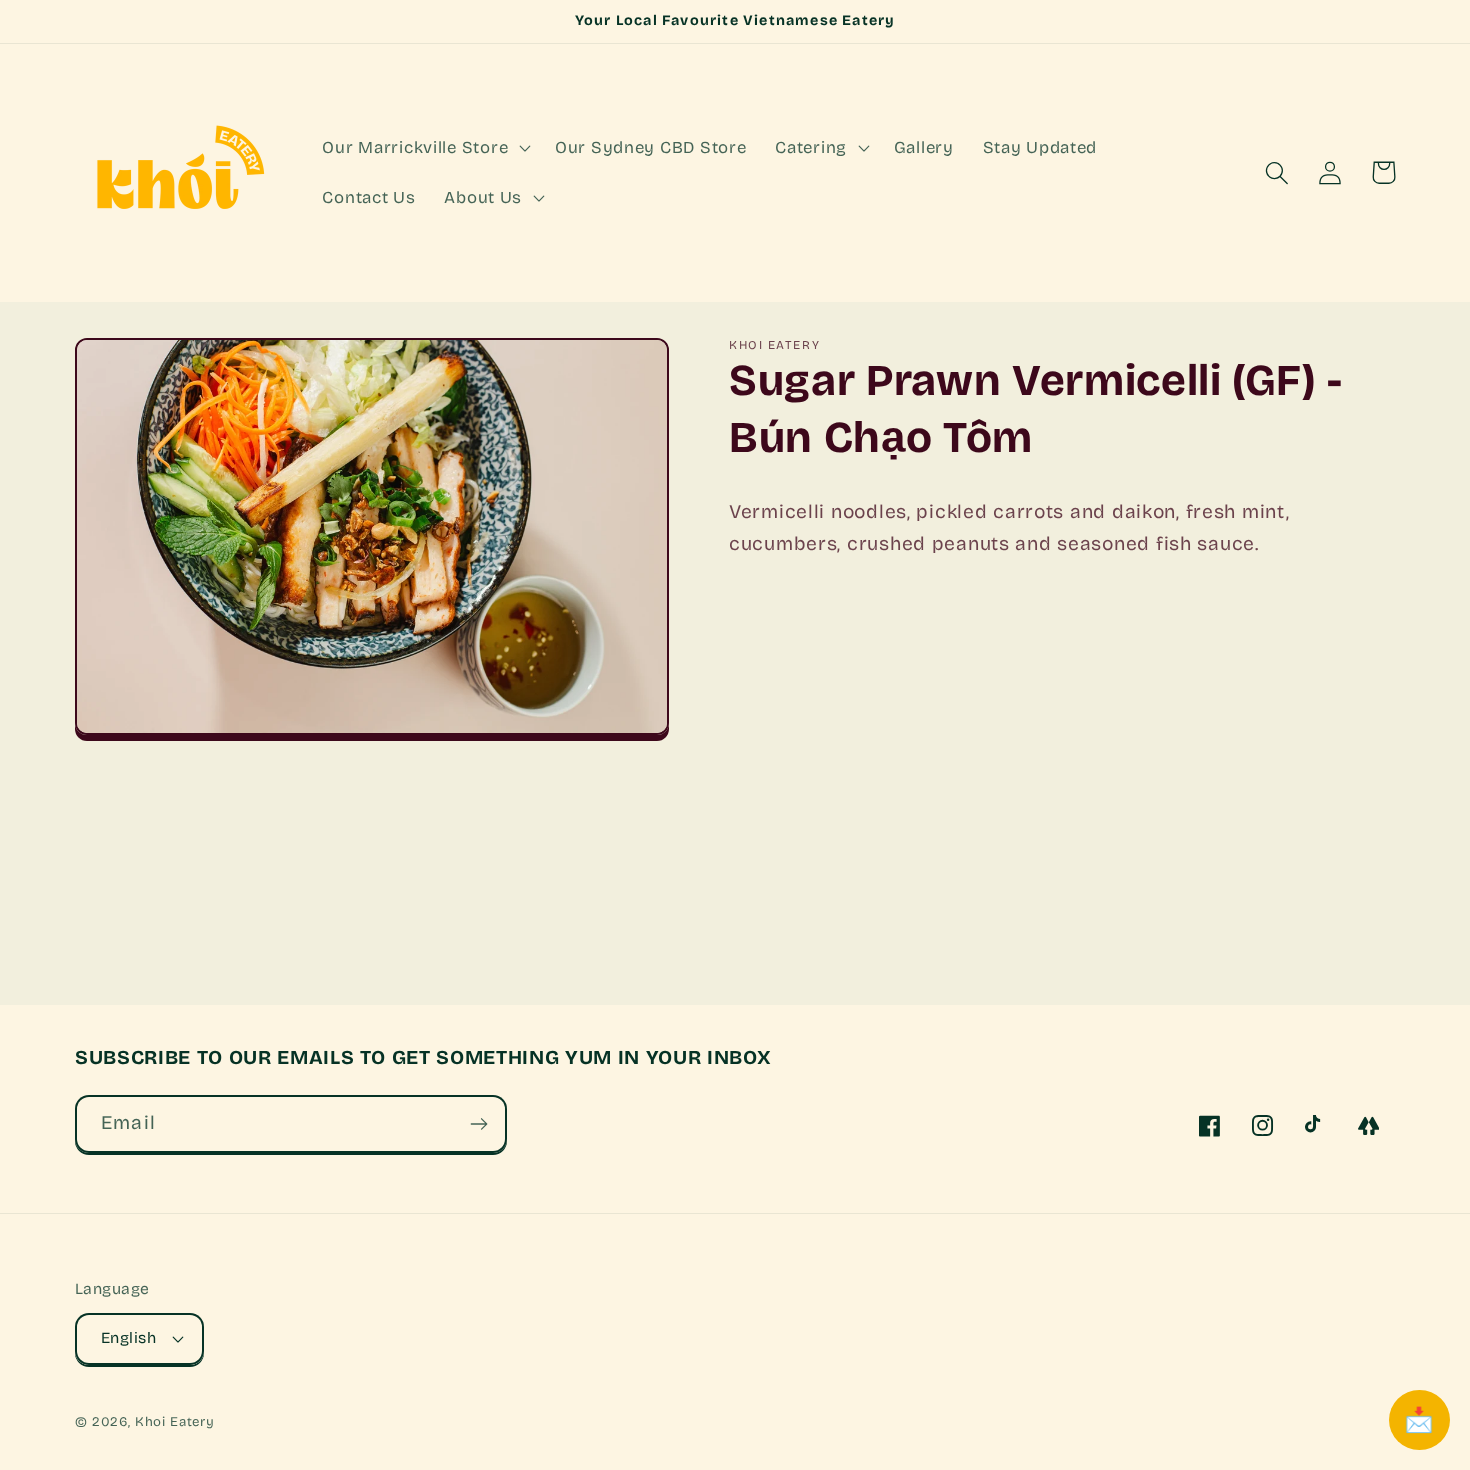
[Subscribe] (478, 1124)
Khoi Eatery (175, 1422)
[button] (424, 148)
